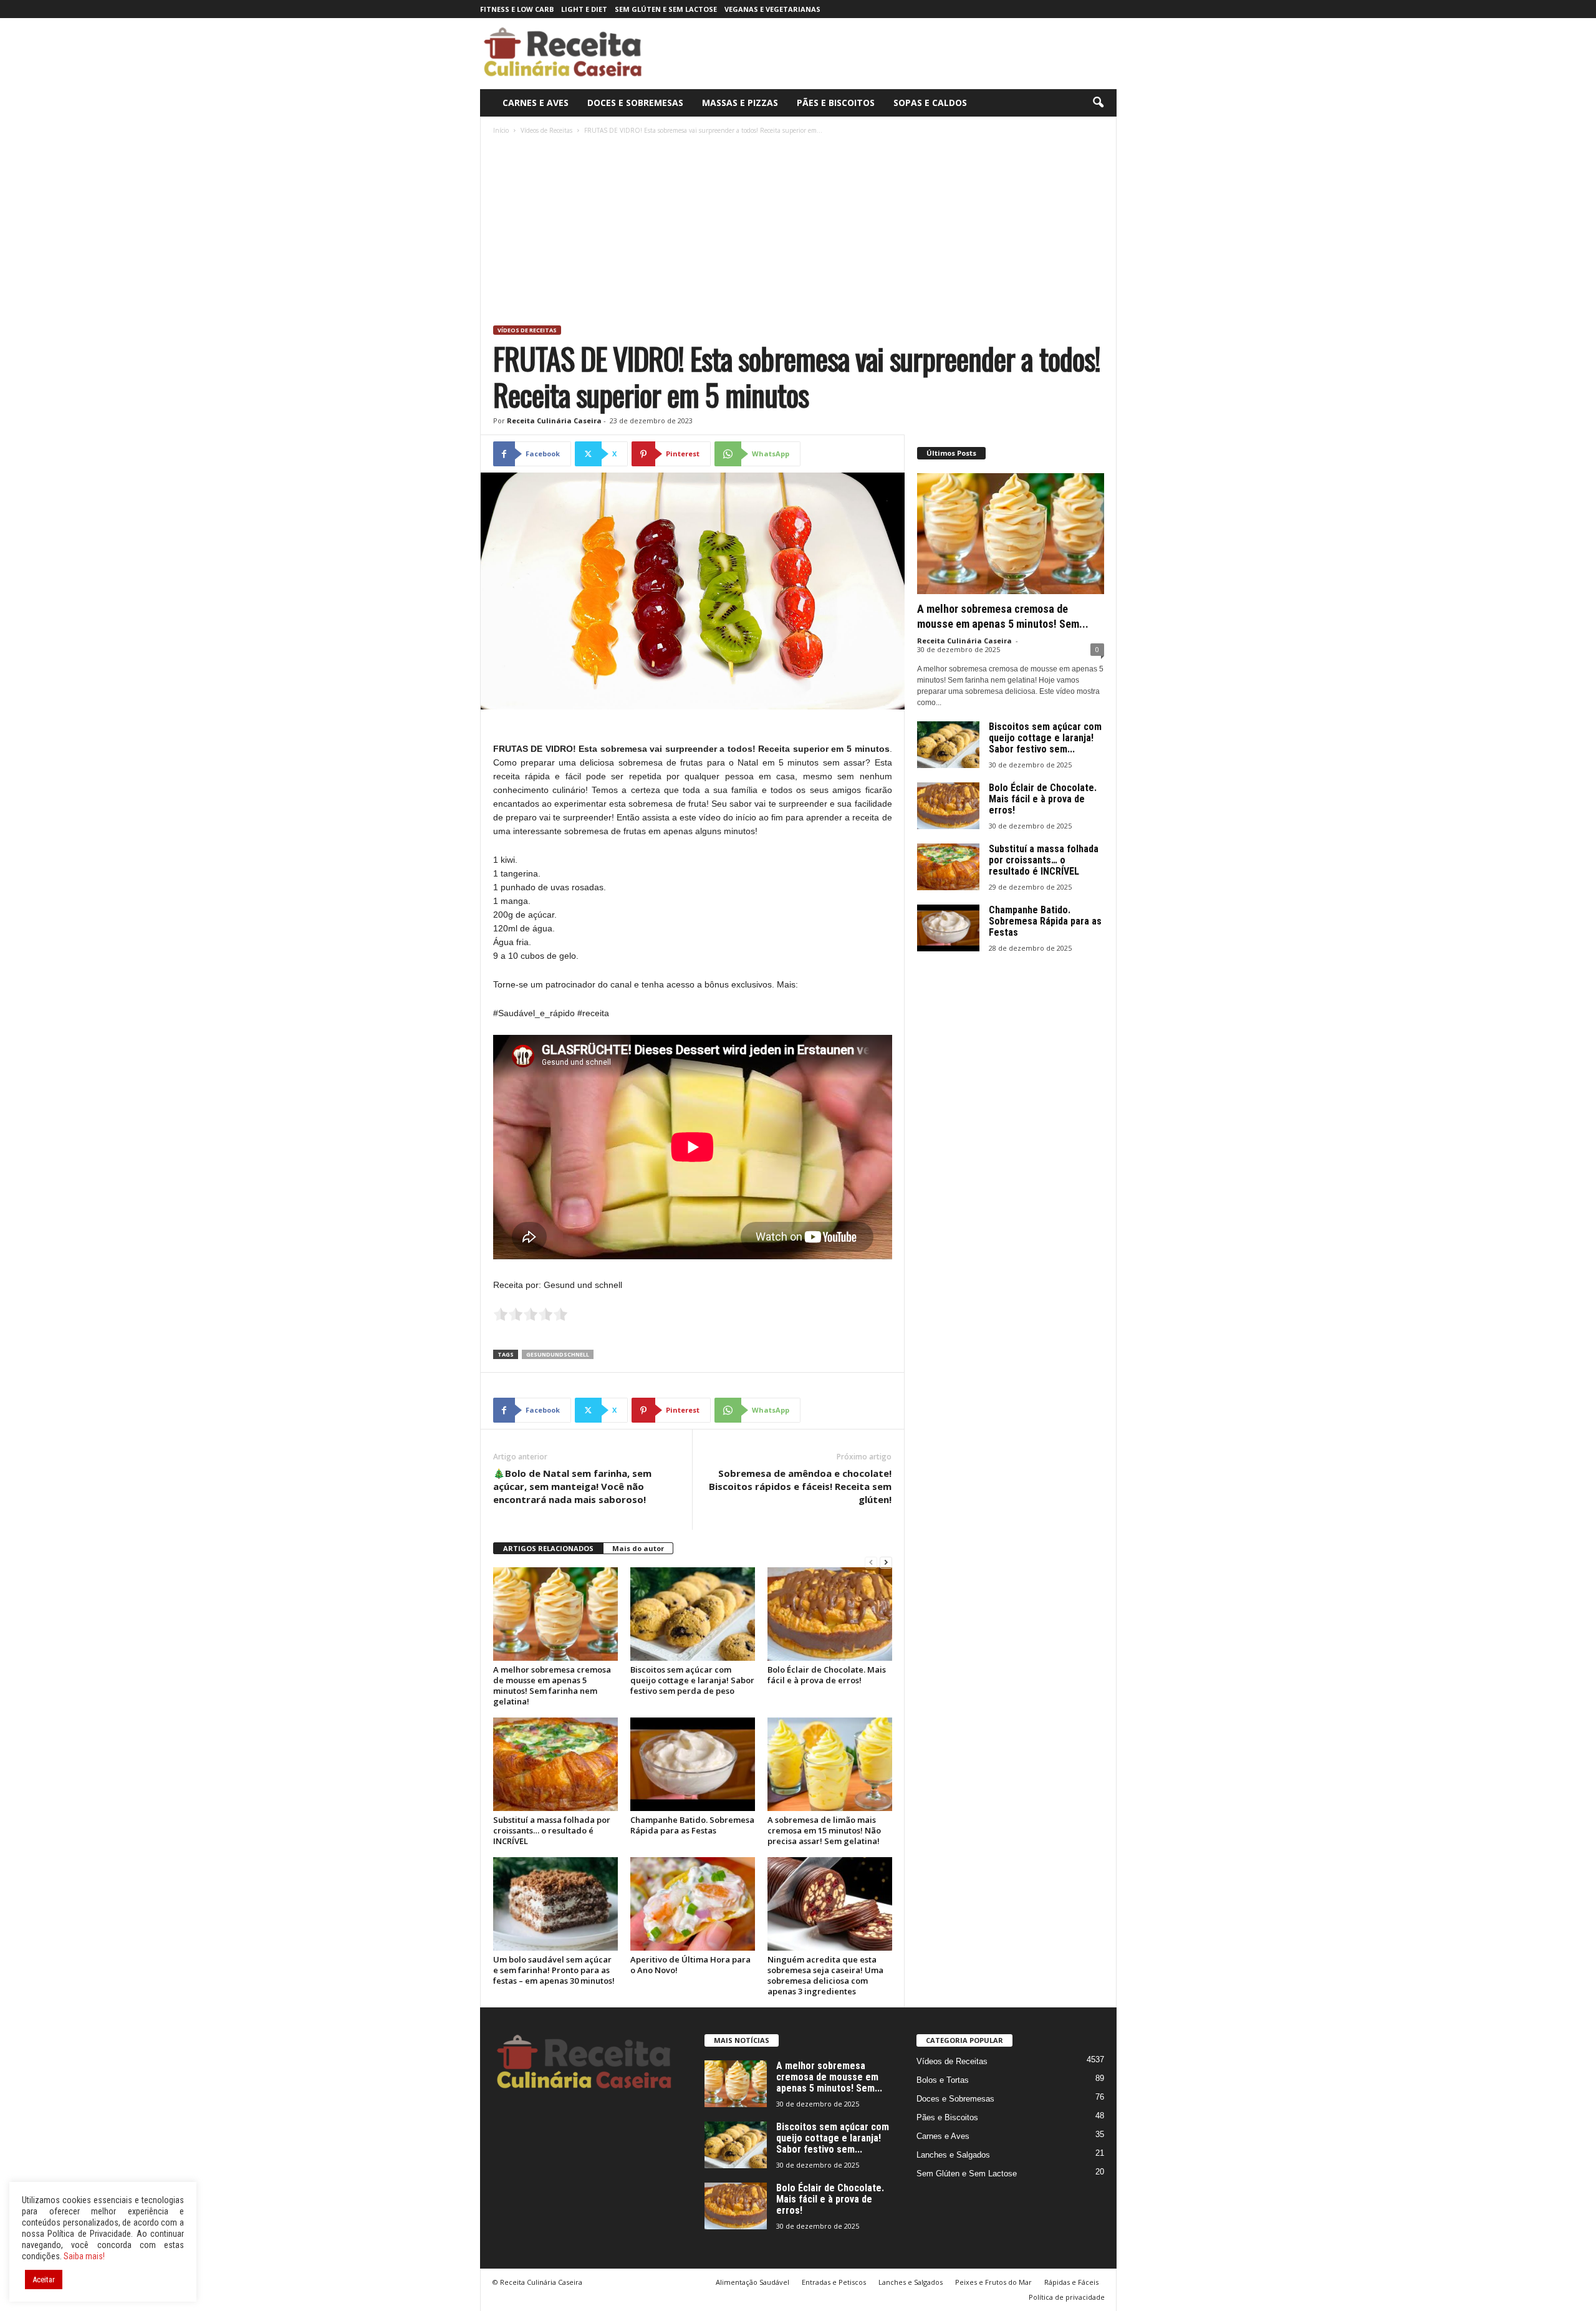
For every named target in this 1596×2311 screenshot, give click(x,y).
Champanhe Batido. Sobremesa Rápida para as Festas (692, 1825)
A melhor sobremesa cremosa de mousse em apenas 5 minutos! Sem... (829, 2077)
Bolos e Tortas (943, 2080)
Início (501, 130)
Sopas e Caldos (930, 103)
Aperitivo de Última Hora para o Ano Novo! (690, 1965)
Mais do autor (638, 1548)
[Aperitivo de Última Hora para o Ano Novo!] (693, 1904)
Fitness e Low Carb (517, 9)
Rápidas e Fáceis (1071, 2282)
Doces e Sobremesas (635, 103)
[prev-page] (871, 1563)
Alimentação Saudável (752, 2282)
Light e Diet (584, 9)
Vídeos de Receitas (546, 130)
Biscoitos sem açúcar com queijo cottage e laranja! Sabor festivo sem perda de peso (692, 1680)
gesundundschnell (558, 1354)
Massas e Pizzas (740, 103)
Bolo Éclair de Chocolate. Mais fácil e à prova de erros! (827, 1675)
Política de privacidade (1067, 2297)
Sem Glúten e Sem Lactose (666, 9)
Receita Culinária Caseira (554, 420)
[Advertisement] (799, 232)
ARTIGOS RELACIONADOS (548, 1548)
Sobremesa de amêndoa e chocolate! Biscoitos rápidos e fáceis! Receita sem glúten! (800, 1486)
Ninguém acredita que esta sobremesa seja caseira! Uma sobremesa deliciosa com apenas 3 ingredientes (825, 1975)
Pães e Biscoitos (836, 103)
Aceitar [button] (44, 2280)
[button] (1098, 103)
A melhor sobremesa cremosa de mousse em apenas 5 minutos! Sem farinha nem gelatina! (552, 1685)
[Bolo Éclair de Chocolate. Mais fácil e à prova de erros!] (830, 1614)
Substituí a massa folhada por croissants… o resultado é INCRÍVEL (552, 1830)
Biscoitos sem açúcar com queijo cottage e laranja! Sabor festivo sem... (1045, 738)
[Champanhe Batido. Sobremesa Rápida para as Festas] (693, 1764)
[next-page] (886, 1563)
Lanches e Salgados (953, 2155)
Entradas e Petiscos (834, 2282)
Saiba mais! (84, 2256)
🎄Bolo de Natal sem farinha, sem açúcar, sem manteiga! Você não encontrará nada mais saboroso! (572, 1486)
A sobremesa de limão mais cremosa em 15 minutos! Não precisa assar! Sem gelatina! (824, 1830)
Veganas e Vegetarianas (772, 9)
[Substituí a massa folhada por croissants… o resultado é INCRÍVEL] (555, 1764)
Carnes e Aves (536, 103)
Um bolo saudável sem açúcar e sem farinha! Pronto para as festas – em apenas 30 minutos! (554, 1970)
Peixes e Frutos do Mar (993, 2282)
